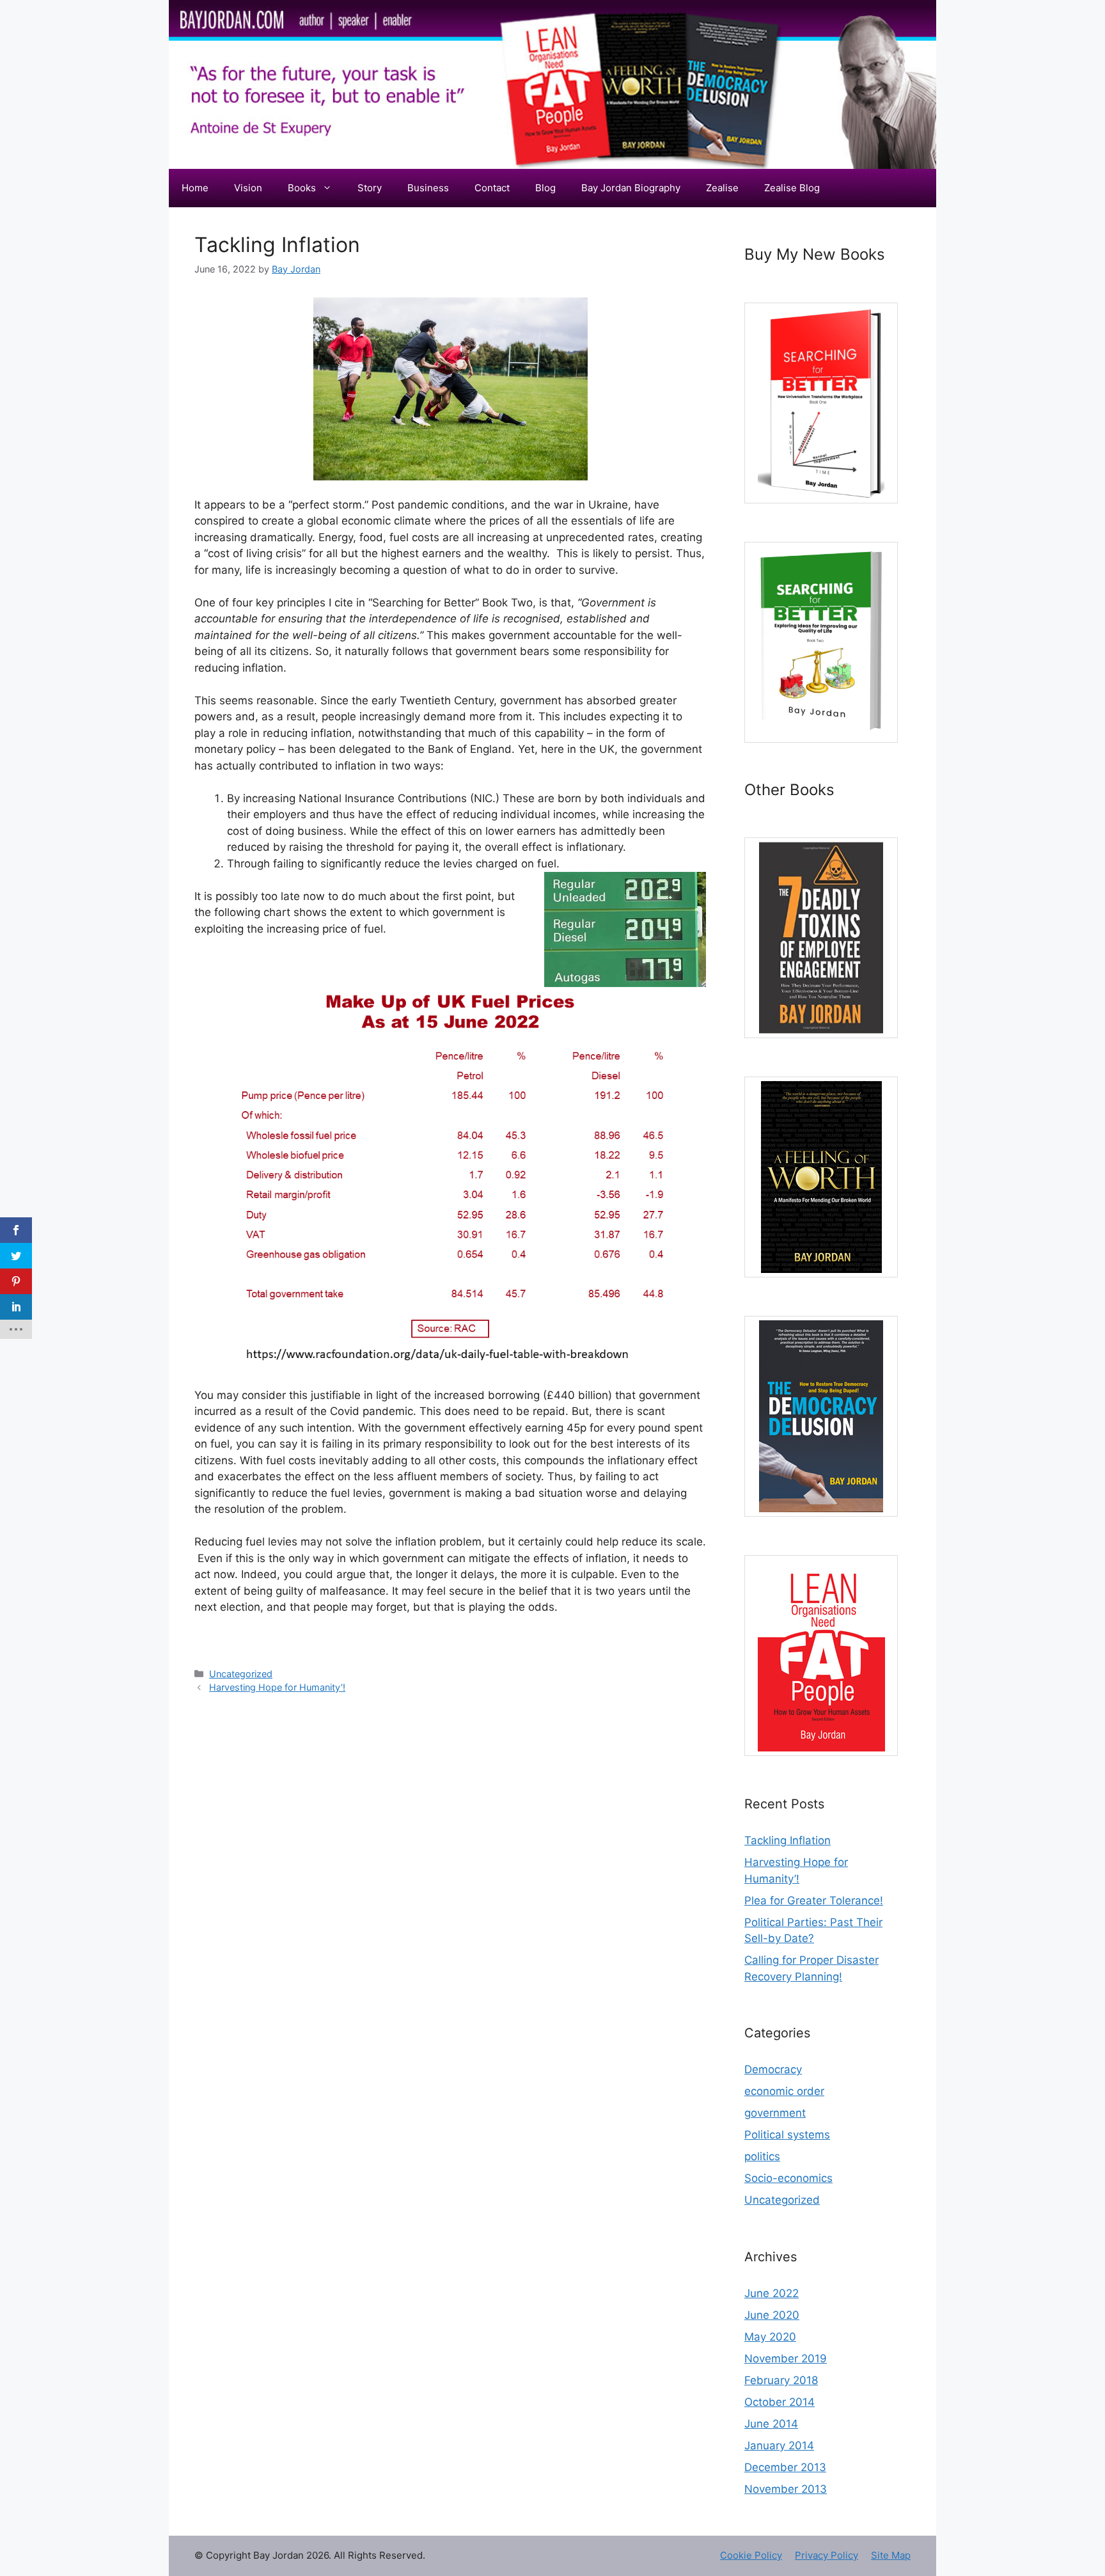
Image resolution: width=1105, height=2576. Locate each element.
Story (370, 188)
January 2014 (779, 2446)
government (775, 2113)
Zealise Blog (792, 188)
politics (762, 2156)
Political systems (787, 2135)
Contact (492, 188)
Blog (545, 188)
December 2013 (785, 2467)
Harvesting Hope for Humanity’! (277, 1687)
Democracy (773, 2069)
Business (428, 188)
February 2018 (781, 2380)
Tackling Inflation (788, 1840)
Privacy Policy (827, 2555)
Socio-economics (788, 2178)
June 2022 (772, 2293)
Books (302, 188)
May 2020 (770, 2337)
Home (195, 188)
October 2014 (780, 2402)
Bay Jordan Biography (631, 188)
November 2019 (786, 2359)
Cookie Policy (751, 2555)
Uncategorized (241, 1674)
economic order (784, 2091)
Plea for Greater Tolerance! (814, 1900)
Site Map (891, 2555)
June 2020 (772, 2315)
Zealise (722, 188)
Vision (248, 188)
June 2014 (771, 2424)
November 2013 (786, 2489)
